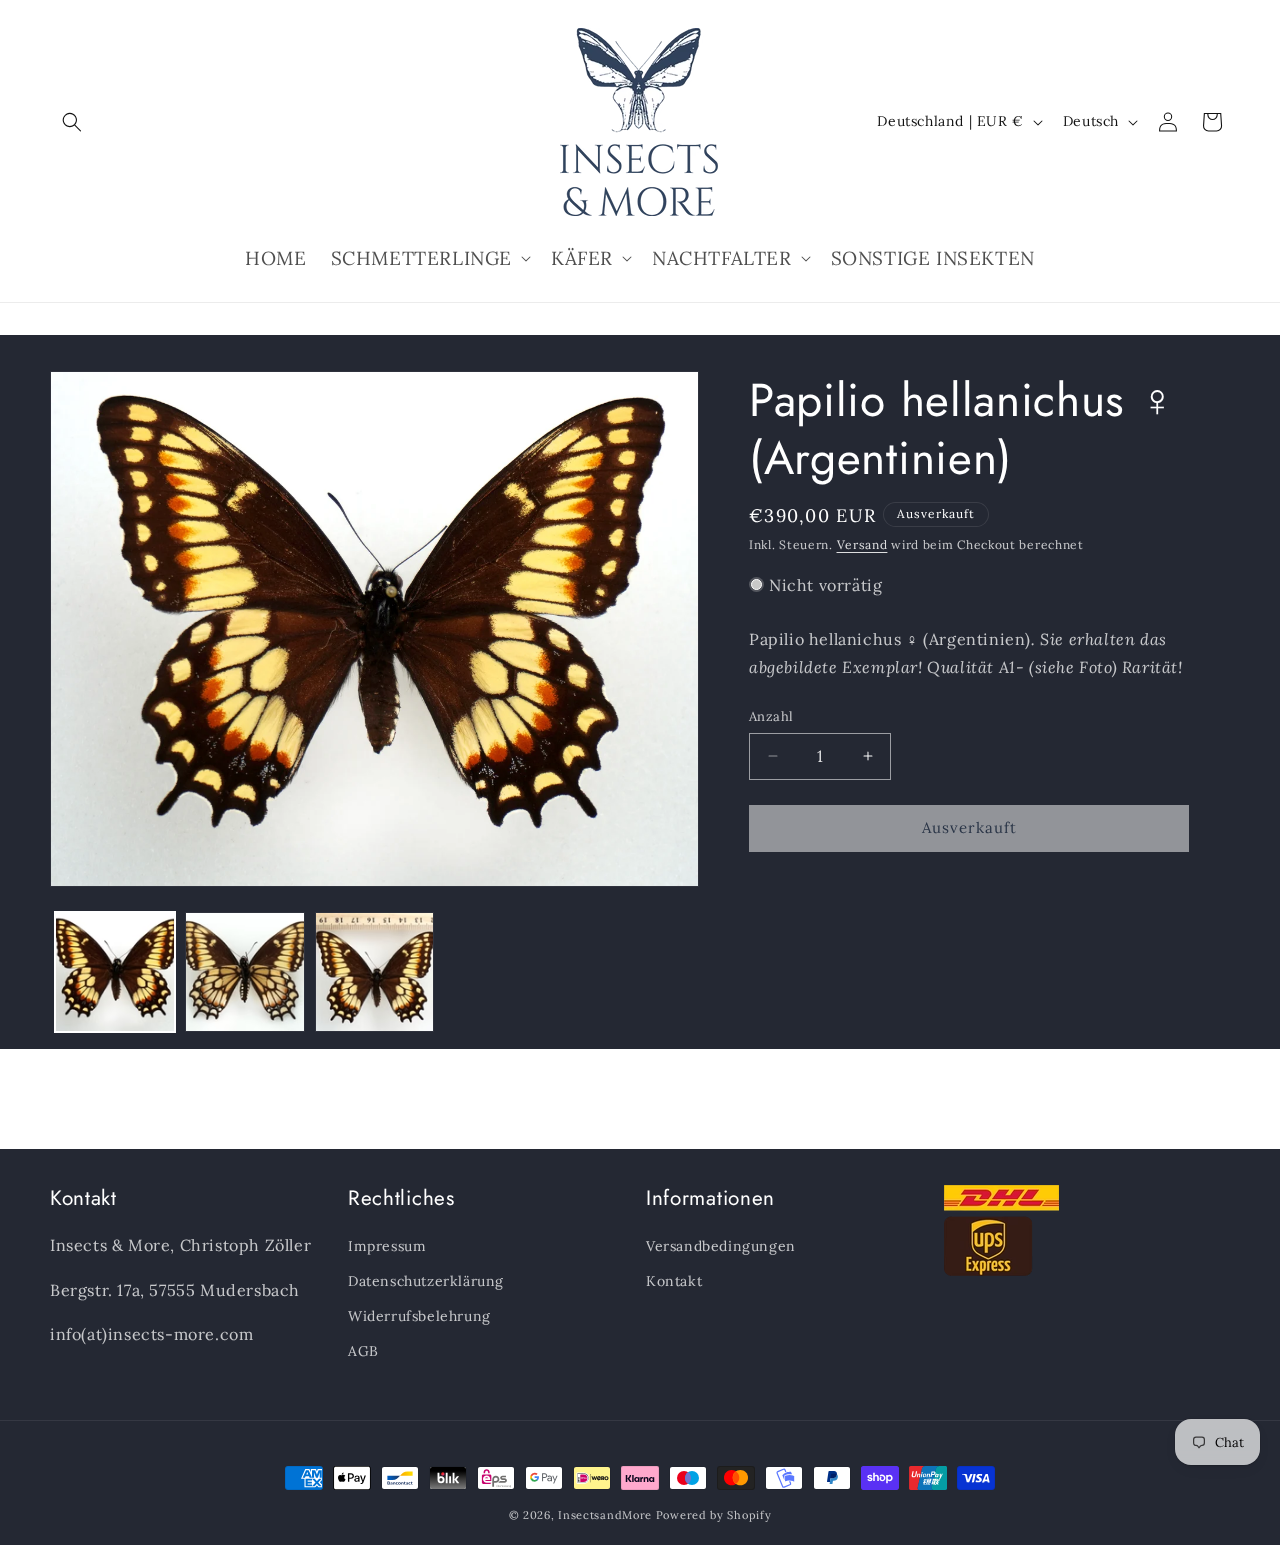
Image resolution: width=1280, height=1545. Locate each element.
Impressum (387, 1246)
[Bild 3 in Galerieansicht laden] (375, 972)
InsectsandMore (605, 1515)
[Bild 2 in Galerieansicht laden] (245, 972)
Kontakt (674, 1281)
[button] (72, 122)
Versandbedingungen (721, 1246)
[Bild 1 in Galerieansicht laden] (115, 972)
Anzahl (771, 716)
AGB (363, 1351)
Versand (862, 544)
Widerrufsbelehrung (419, 1316)
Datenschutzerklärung (426, 1281)
